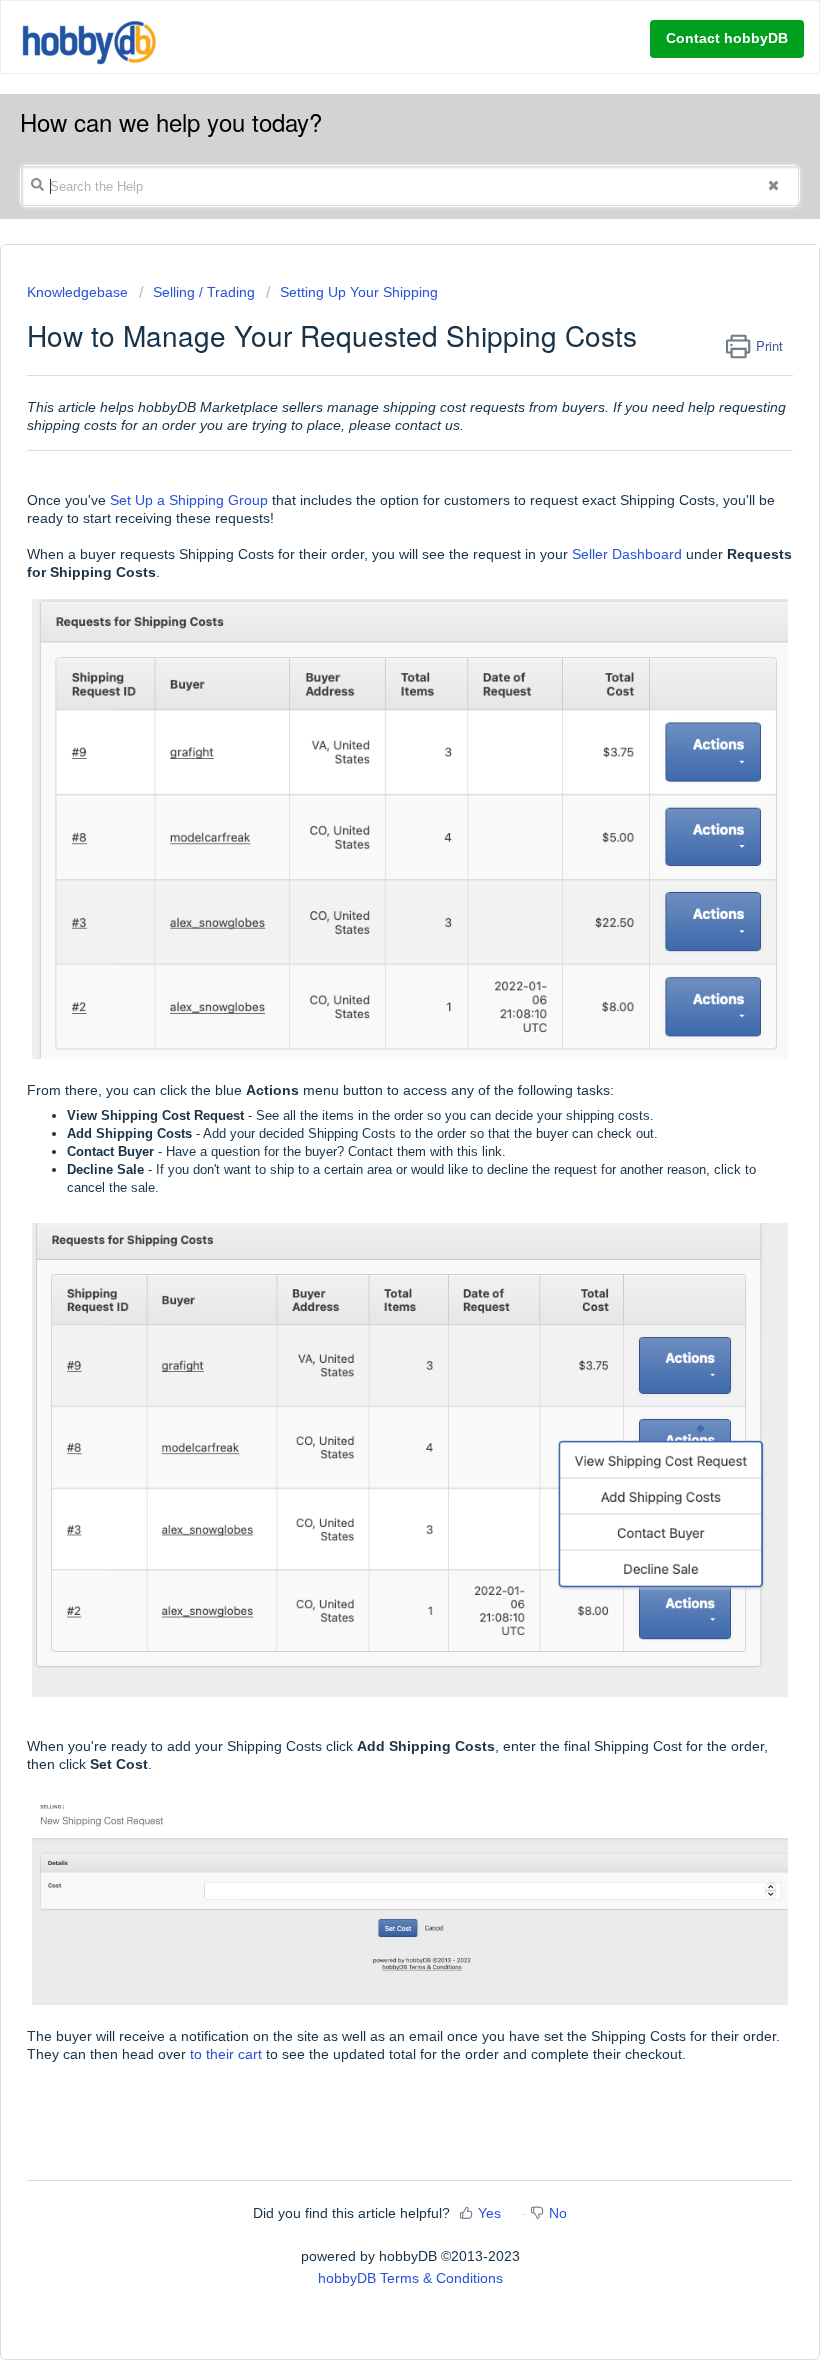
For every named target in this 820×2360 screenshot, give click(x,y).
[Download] (373, 1192)
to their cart (226, 2054)
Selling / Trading (204, 292)
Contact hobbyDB (727, 38)
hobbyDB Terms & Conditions (410, 2278)
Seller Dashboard (627, 554)
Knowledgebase (79, 292)
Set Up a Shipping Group (189, 500)
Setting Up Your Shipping (359, 292)
